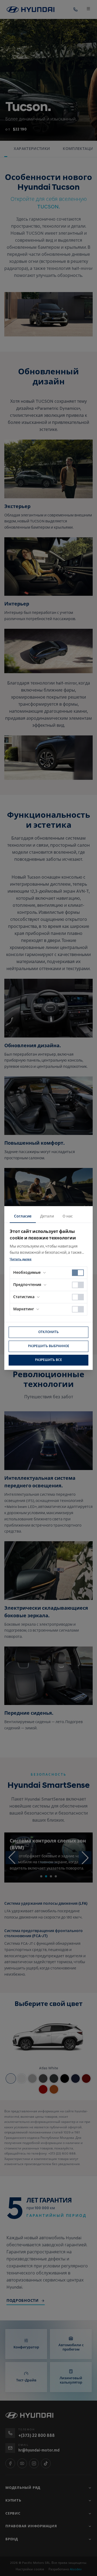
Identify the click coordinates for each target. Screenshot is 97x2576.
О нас (68, 1216)
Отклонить (48, 1332)
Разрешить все (48, 1360)
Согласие (23, 1216)
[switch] (78, 1273)
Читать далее (21, 1259)
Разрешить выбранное (49, 1346)
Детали (47, 1216)
